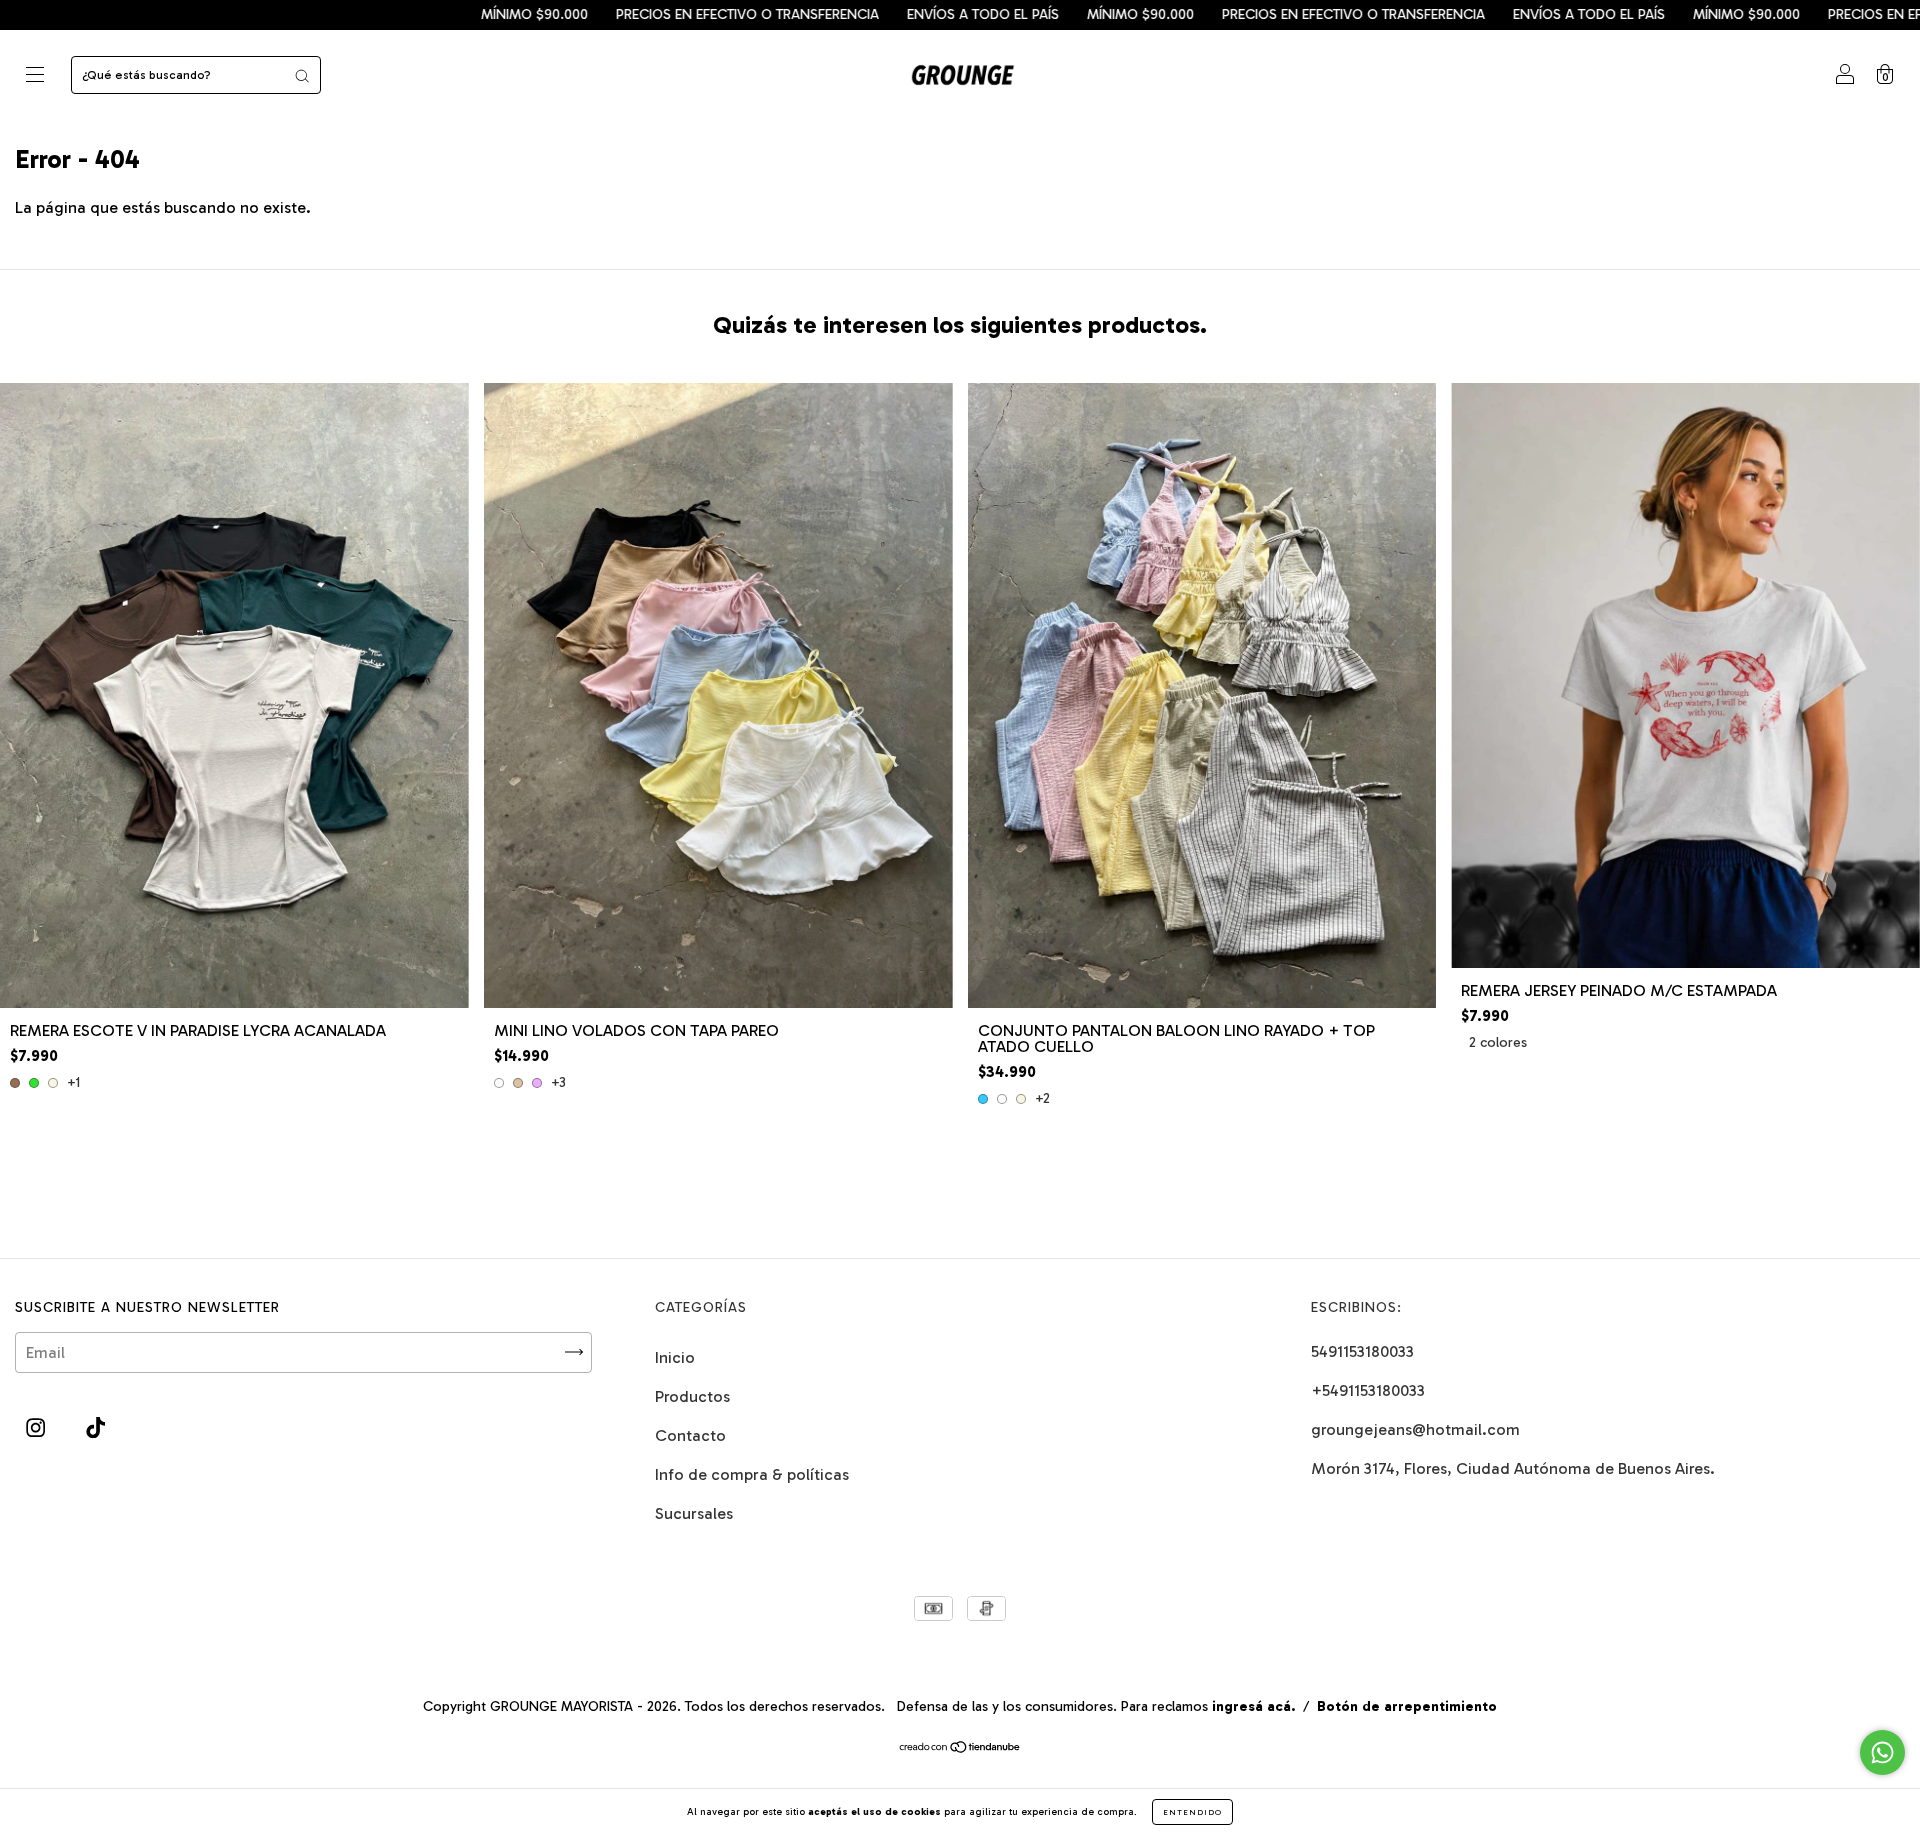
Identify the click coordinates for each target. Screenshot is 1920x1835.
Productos (692, 1396)
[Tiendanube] (960, 1748)
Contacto (690, 1435)
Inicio (675, 1357)
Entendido (1192, 1812)
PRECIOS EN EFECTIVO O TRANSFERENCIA (544, 14)
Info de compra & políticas (752, 1474)
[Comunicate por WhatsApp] (1882, 1752)
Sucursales (694, 1513)
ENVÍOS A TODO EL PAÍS (780, 14)
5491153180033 (1362, 1351)
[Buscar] (302, 75)
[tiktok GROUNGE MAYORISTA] (95, 1427)
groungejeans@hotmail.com (1415, 1429)
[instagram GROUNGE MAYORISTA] (37, 1427)
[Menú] (35, 76)
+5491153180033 (1368, 1390)
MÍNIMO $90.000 (331, 14)
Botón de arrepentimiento (1407, 1706)
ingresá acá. (1253, 1706)
